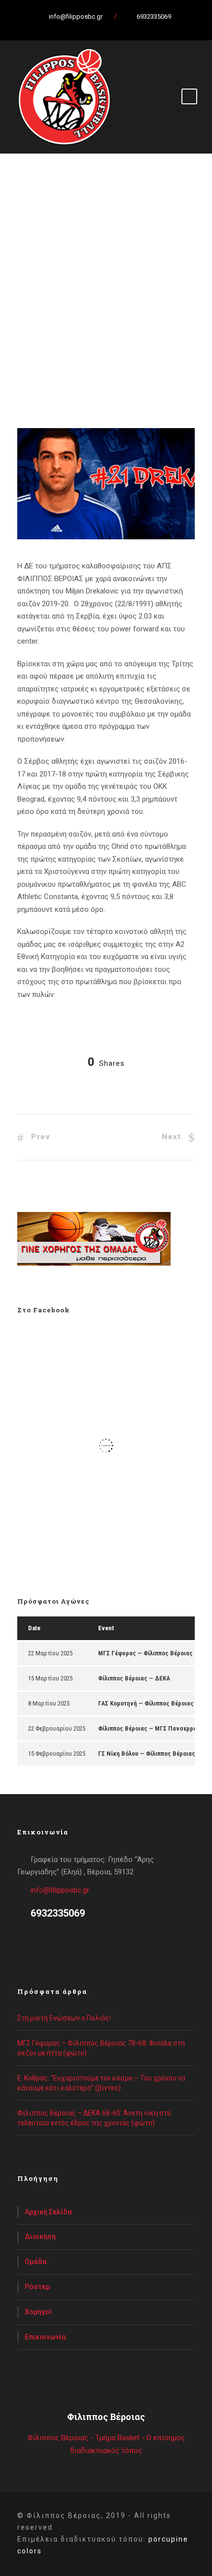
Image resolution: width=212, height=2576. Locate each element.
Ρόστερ (37, 2287)
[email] (67, 27)
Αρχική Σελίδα (48, 2212)
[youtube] (118, 27)
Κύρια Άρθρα (85, 355)
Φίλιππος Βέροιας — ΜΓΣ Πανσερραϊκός (154, 1728)
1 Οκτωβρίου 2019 (57, 342)
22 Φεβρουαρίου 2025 (57, 1728)
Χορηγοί (38, 2312)
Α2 (34, 367)
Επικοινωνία (45, 2337)
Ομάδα (36, 2262)
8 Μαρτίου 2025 (49, 1703)
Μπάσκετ (58, 367)
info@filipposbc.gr (60, 1890)
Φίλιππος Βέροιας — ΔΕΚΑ (134, 1678)
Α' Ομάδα (45, 355)
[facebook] (84, 27)
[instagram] (136, 27)
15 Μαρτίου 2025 (50, 1678)
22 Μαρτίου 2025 (50, 1653)
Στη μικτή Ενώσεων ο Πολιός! (64, 2018)
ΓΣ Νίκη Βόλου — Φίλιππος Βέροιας (147, 1754)
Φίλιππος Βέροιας (107, 367)
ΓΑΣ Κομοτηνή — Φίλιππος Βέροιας (146, 1703)
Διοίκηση (40, 2236)
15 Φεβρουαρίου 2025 (57, 1754)
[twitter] (101, 27)
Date (34, 1628)
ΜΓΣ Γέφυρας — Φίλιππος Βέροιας (145, 1653)
